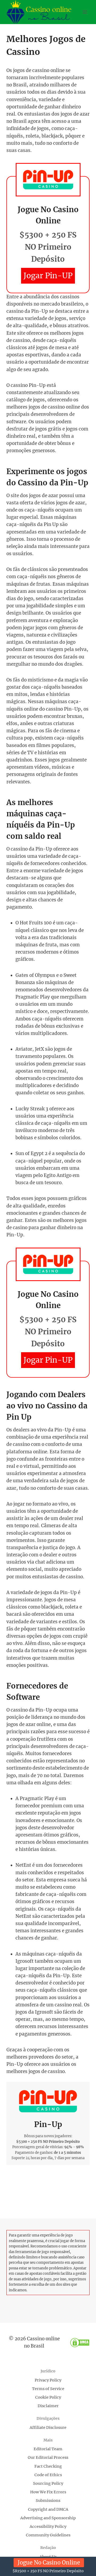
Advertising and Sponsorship (48, 2518)
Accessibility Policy (48, 2527)
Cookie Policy (48, 2397)
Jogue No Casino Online (49, 2563)
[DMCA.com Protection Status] (80, 2343)
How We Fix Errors (48, 2492)
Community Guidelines (48, 2535)
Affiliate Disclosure (48, 2428)
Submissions (48, 2501)
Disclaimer (48, 2406)
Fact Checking (48, 2466)
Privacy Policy (48, 2380)
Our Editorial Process (48, 2457)
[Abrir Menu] (85, 12)
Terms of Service (48, 2389)
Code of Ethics (48, 2475)
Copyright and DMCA (48, 2509)
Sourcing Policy (48, 2483)
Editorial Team (48, 2449)
